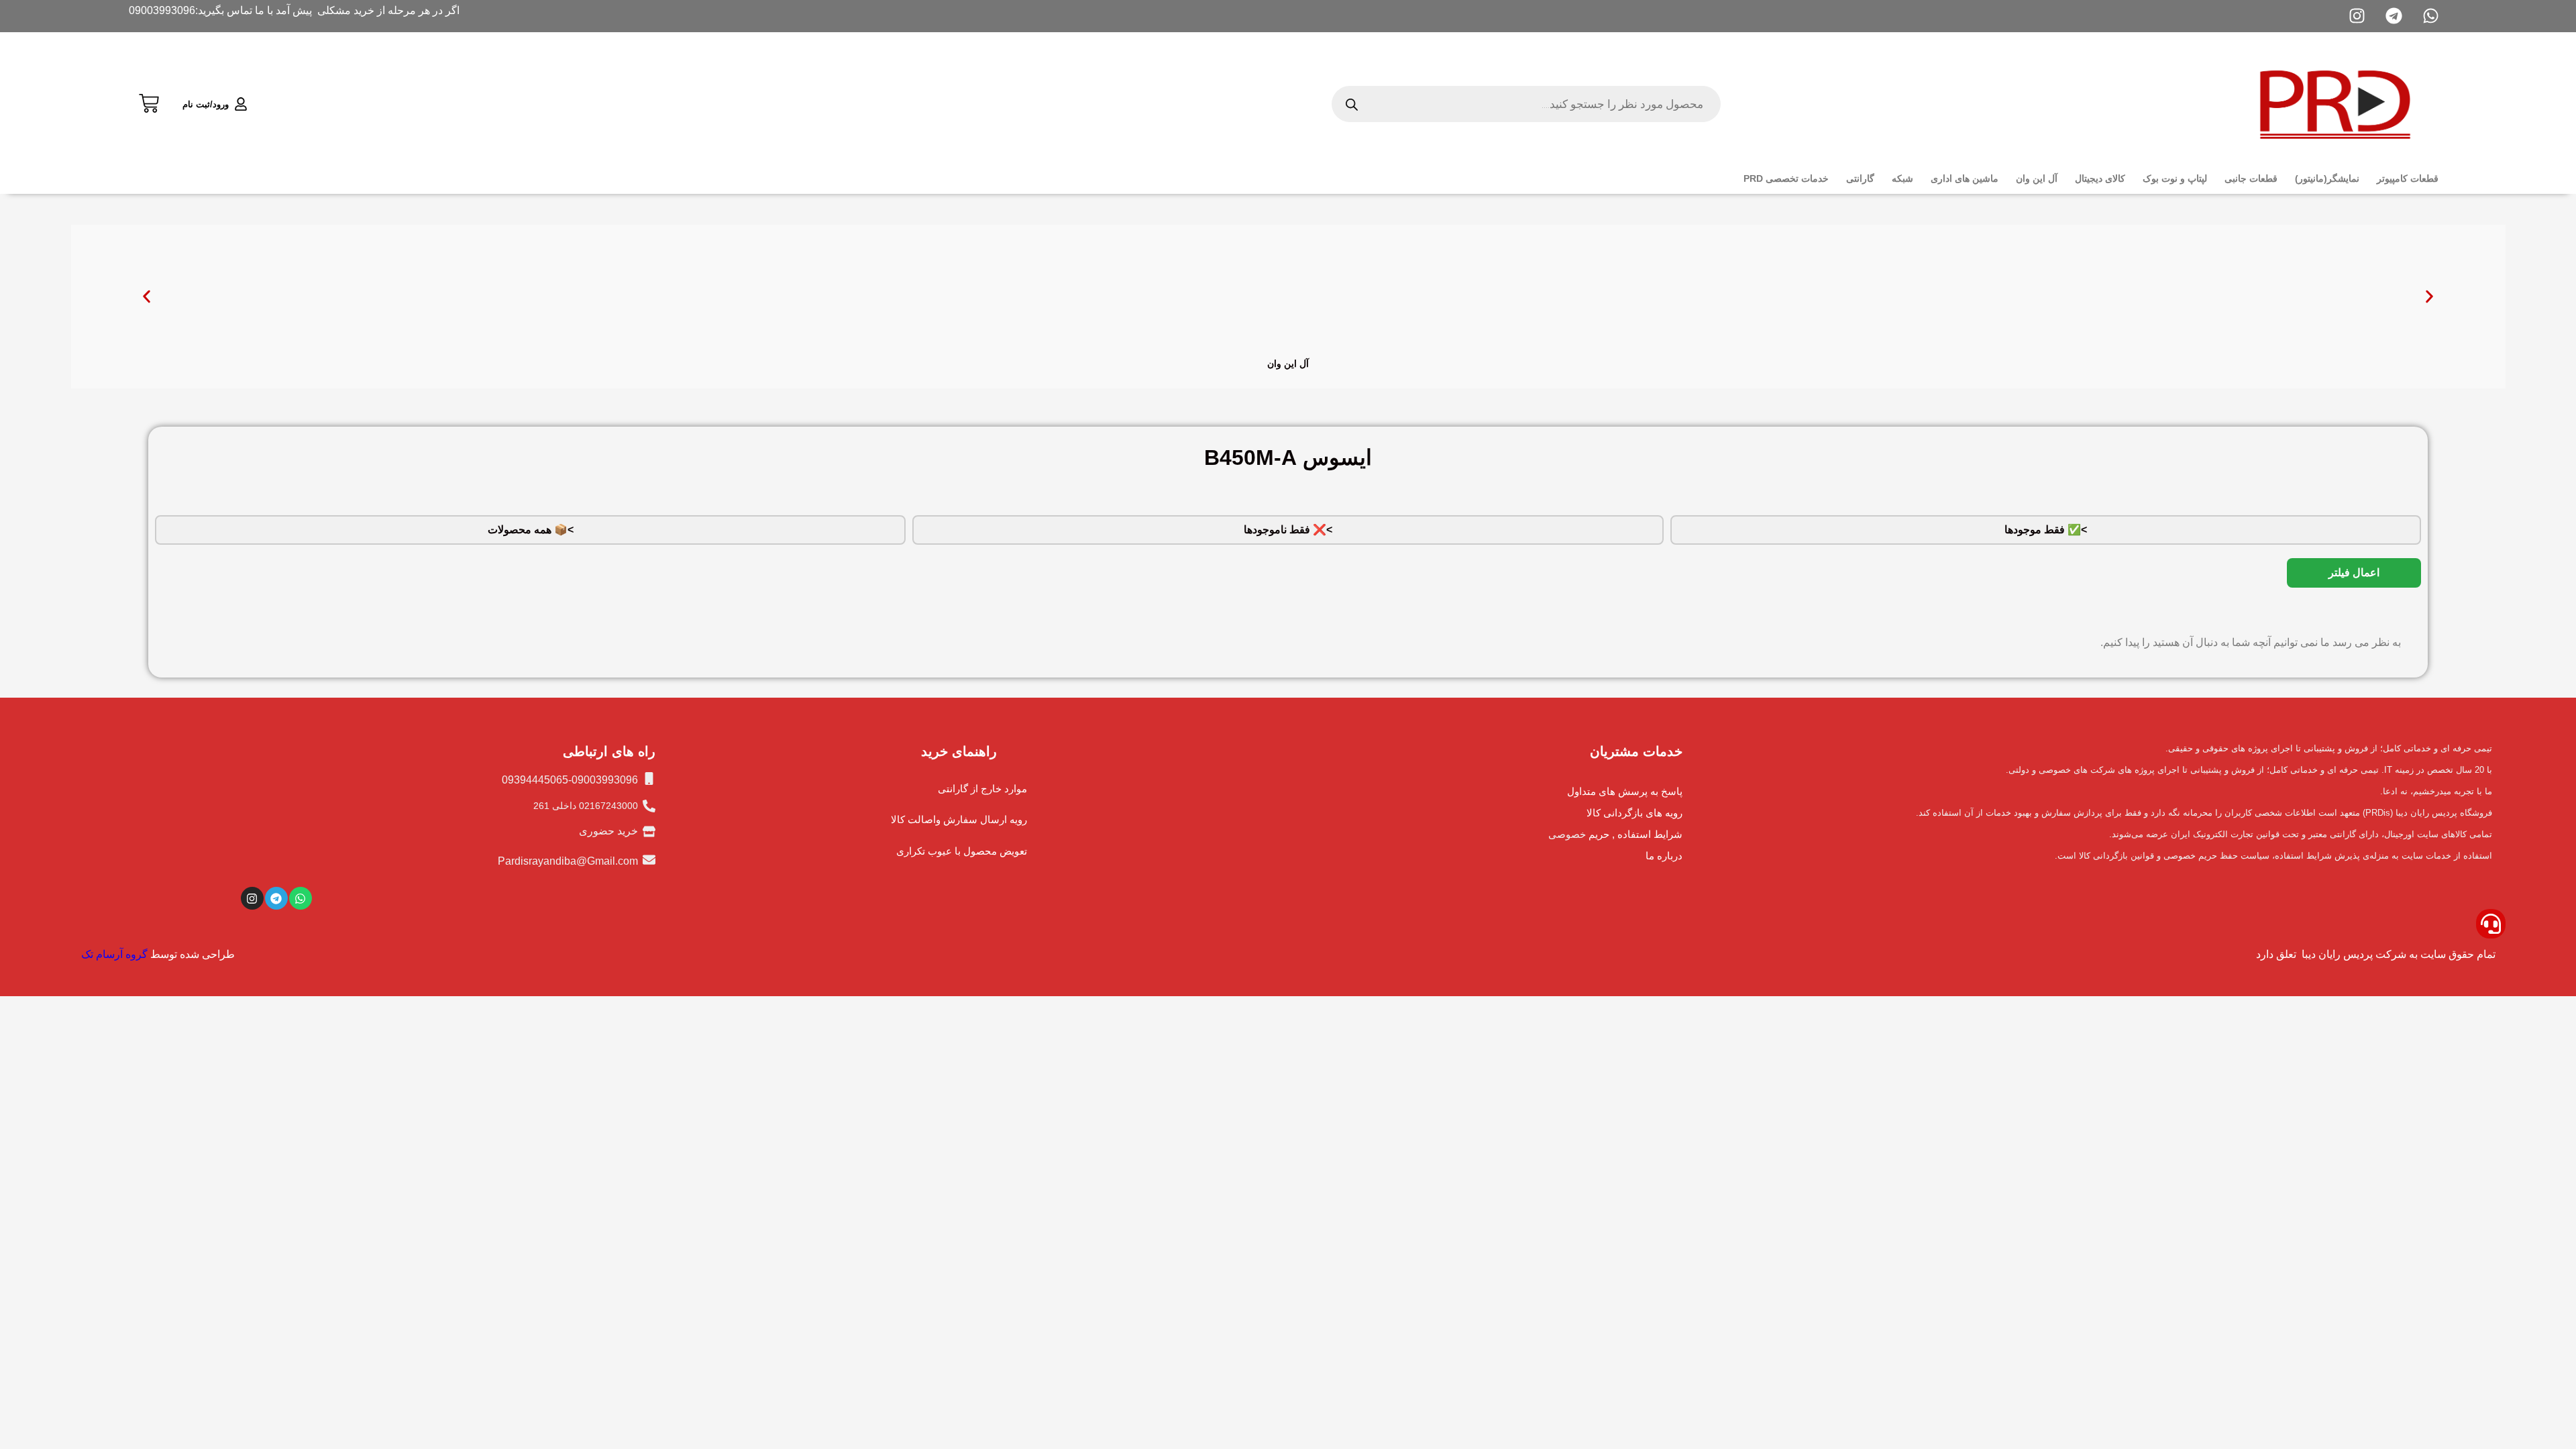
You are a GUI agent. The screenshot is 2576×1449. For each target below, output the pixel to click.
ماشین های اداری (1965, 178)
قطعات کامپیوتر (2408, 178)
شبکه (1902, 178)
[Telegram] (276, 898)
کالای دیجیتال (2100, 178)
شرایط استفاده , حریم (1635, 834)
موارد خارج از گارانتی (982, 789)
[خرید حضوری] (649, 831)
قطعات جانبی (2251, 178)
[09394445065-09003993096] (649, 779)
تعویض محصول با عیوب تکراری (962, 851)
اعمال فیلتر (2354, 573)
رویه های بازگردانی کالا (1634, 813)
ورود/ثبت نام (206, 104)
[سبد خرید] (149, 102)
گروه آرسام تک (114, 954)
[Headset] (2491, 924)
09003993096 (162, 10)
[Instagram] (252, 898)
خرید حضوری (608, 831)
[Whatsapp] (301, 898)
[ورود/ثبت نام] (241, 104)
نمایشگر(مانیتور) (2327, 178)
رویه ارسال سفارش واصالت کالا (959, 819)
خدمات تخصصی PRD (1786, 178)
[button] (147, 297)
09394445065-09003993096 (570, 780)
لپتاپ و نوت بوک (2175, 178)
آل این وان (2037, 178)
